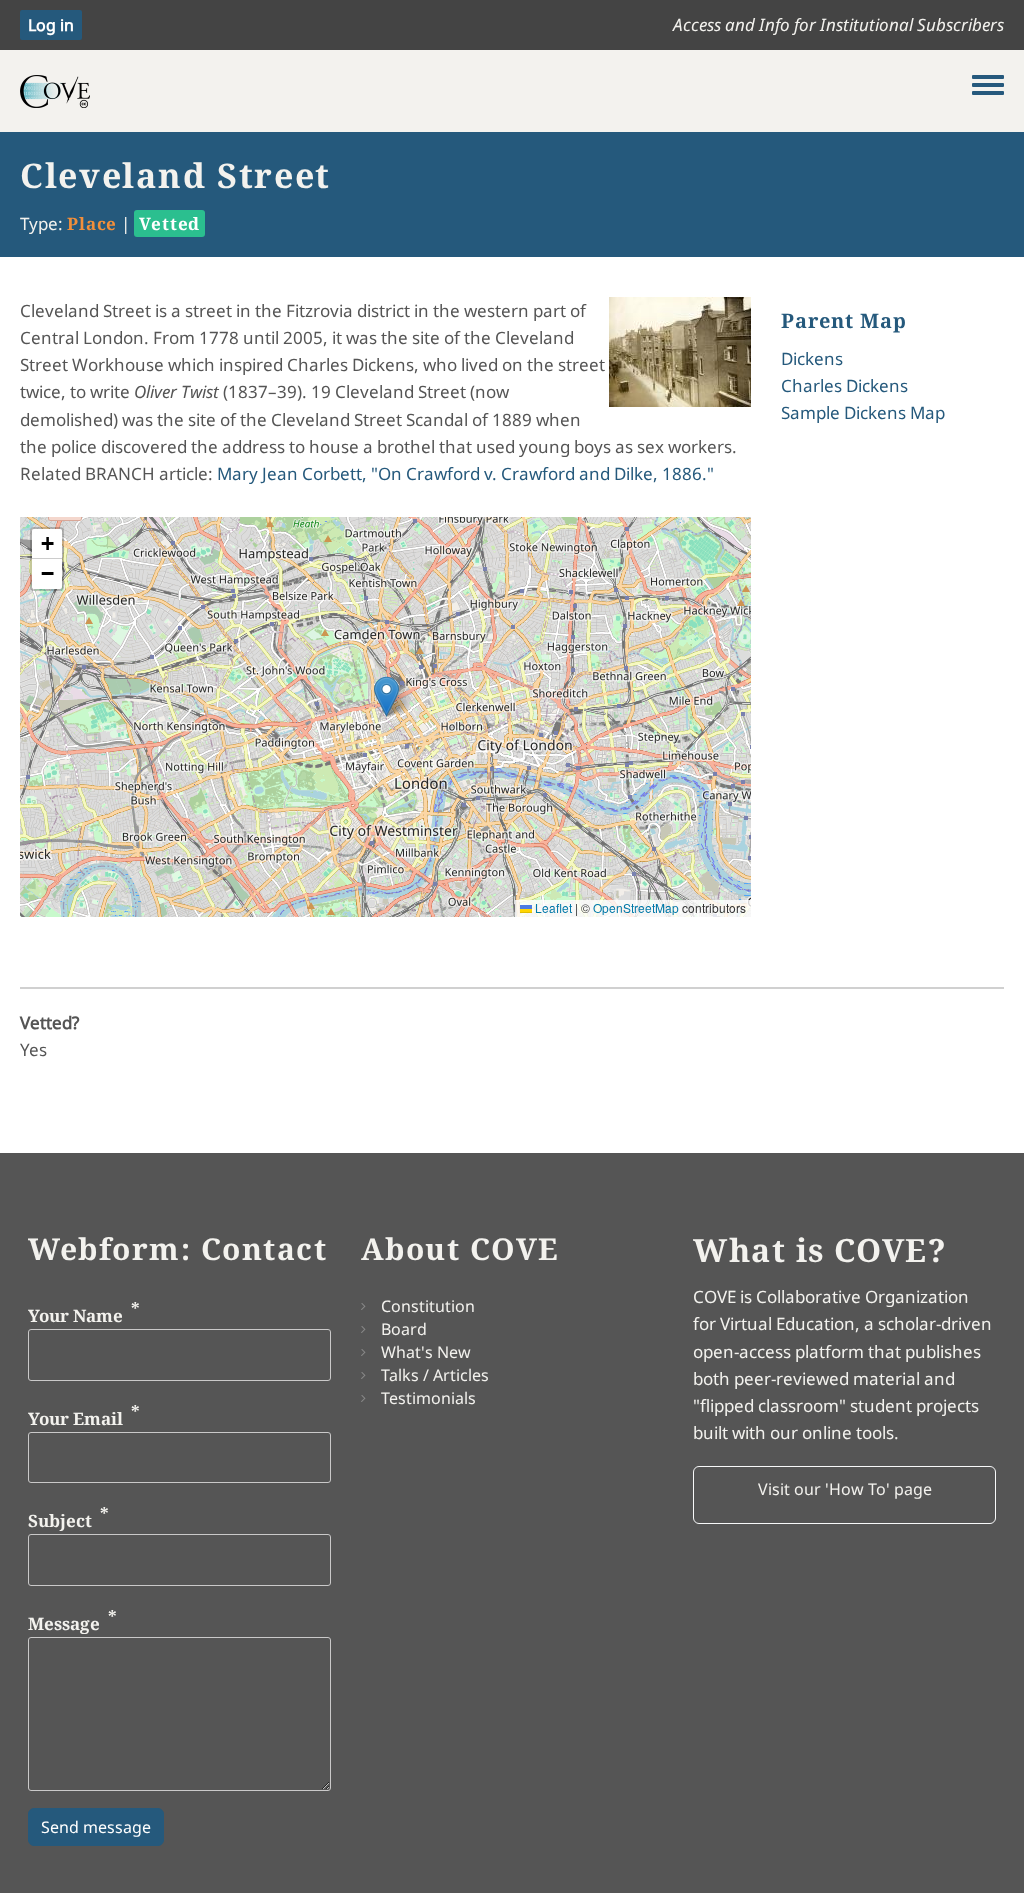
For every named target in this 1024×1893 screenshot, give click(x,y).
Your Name (75, 1315)
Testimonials (428, 1398)
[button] (386, 696)
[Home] (496, 91)
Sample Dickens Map (863, 412)
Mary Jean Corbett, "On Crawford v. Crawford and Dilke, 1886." (465, 473)
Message (64, 1622)
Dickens (812, 358)
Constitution (428, 1306)
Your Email (75, 1418)
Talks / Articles (435, 1375)
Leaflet (552, 907)
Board (404, 1329)
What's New (426, 1352)
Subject (60, 1520)
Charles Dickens (844, 385)
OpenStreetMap (636, 907)
